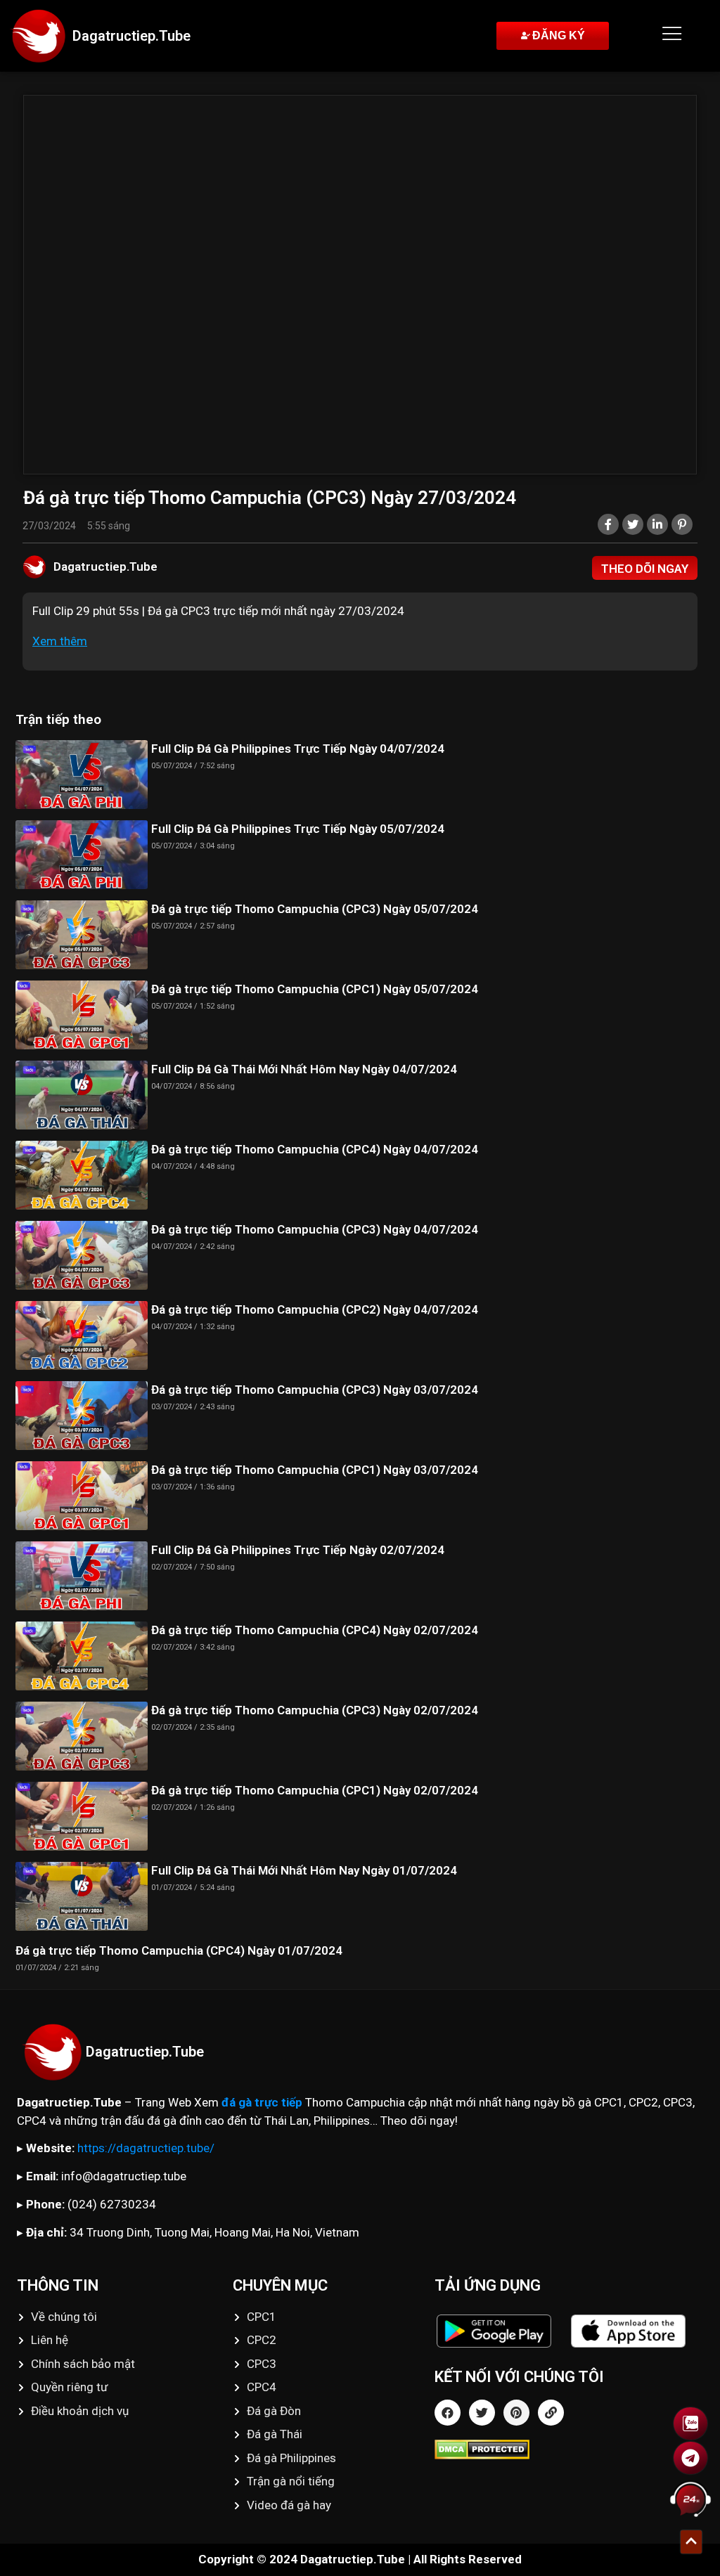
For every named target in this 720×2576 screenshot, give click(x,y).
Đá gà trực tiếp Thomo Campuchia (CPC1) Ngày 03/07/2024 (315, 1470)
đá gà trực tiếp (262, 2102)
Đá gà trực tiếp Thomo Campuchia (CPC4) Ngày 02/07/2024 (315, 1630)
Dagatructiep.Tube (131, 36)
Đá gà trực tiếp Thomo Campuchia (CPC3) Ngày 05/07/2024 (315, 909)
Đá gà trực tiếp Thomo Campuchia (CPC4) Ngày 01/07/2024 (179, 1950)
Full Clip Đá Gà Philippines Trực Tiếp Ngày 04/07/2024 (298, 749)
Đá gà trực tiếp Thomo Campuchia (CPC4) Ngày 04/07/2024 (315, 1149)
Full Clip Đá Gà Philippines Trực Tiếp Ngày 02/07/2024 (298, 1550)
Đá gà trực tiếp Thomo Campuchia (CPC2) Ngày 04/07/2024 (315, 1309)
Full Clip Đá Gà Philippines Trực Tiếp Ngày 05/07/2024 (298, 829)
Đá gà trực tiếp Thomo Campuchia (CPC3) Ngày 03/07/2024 (315, 1390)
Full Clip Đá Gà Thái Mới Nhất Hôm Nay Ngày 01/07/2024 (304, 1870)
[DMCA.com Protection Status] (569, 2449)
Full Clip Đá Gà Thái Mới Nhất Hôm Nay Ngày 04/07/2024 (304, 1069)
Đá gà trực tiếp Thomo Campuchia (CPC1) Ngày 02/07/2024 (315, 1790)
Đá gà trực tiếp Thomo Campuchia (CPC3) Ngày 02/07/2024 (315, 1710)
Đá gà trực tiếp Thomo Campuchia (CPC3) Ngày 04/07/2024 (315, 1229)
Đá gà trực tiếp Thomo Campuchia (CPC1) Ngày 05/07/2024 (315, 989)
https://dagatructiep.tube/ (146, 2148)
